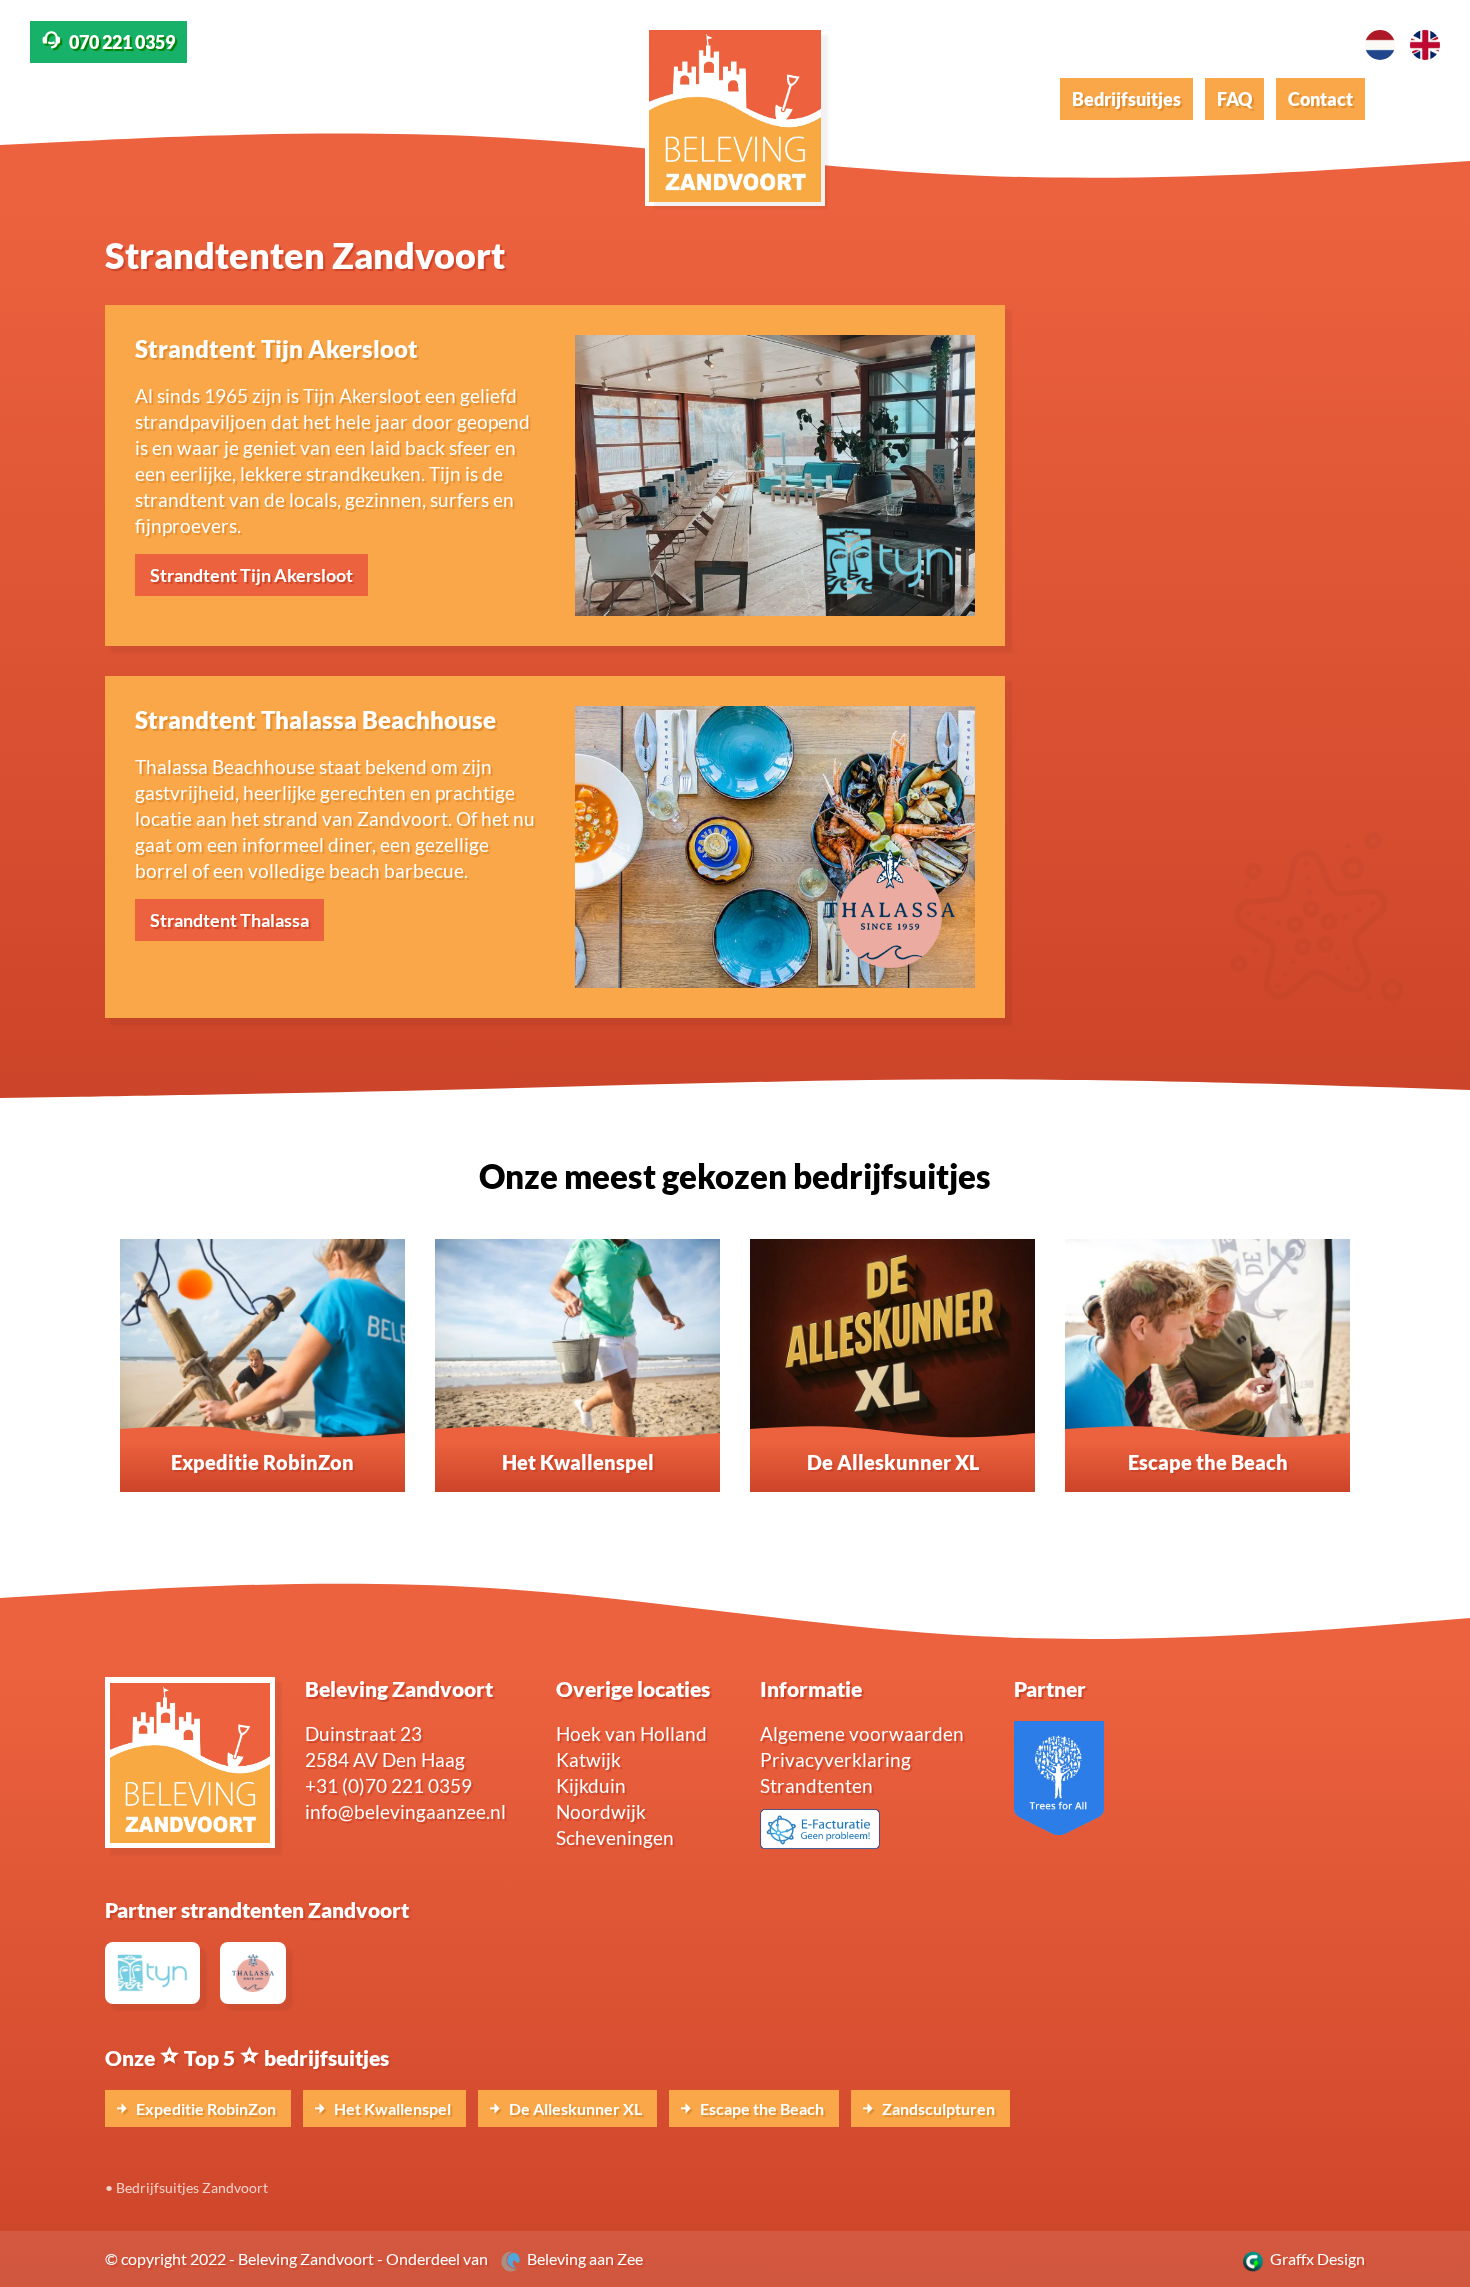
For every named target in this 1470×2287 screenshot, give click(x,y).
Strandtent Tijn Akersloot (251, 575)
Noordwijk (601, 1811)
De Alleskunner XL (574, 2108)
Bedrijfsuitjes (1126, 99)
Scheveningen (615, 1837)
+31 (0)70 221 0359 (388, 1785)
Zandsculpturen (937, 2108)
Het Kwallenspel (391, 2108)
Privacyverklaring (835, 1759)
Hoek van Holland (631, 1733)
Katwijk (588, 1759)
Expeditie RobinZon (204, 2108)
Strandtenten (816, 1785)
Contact (1320, 99)
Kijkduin (591, 1785)
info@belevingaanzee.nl (405, 1811)
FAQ (1234, 99)
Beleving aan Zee (582, 2258)
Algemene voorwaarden (862, 1733)
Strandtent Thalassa (229, 920)
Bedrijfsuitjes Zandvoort (192, 2187)
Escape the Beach (760, 2108)
